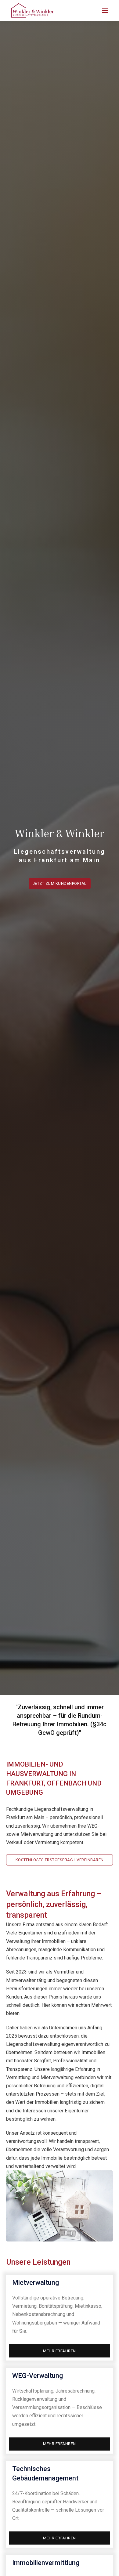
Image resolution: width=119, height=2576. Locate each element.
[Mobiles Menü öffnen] (105, 10)
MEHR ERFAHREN (60, 2351)
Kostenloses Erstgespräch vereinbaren (60, 1860)
